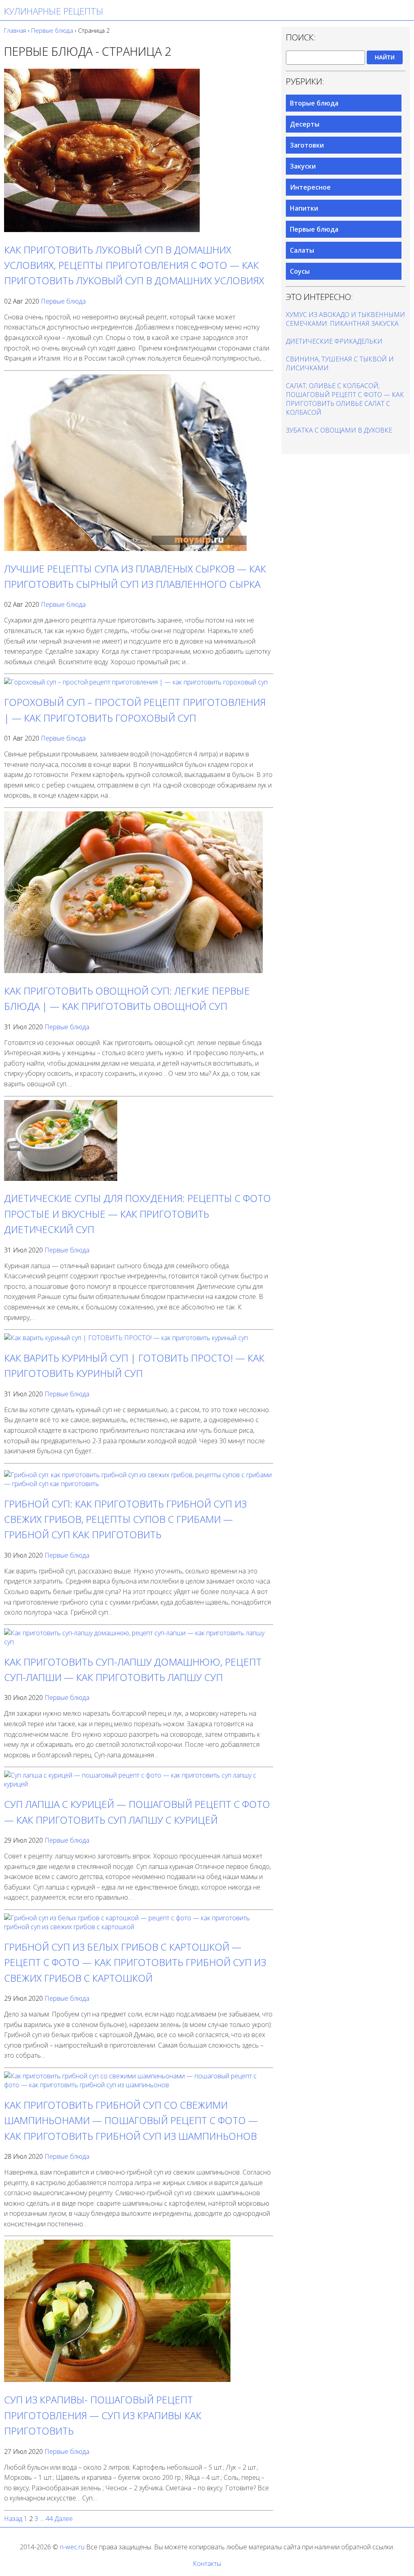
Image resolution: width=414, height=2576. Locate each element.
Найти (385, 57)
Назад (13, 2519)
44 (49, 2519)
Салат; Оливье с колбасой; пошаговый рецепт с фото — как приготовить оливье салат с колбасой (345, 399)
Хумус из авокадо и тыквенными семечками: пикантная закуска (345, 319)
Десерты (305, 124)
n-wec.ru (72, 2547)
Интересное (310, 187)
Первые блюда (63, 301)
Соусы (300, 271)
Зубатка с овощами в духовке (339, 430)
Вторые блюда (314, 103)
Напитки (304, 208)
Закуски (303, 166)
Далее (64, 2519)
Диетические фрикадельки (334, 341)
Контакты (207, 2563)
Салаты (302, 250)
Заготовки (307, 145)
